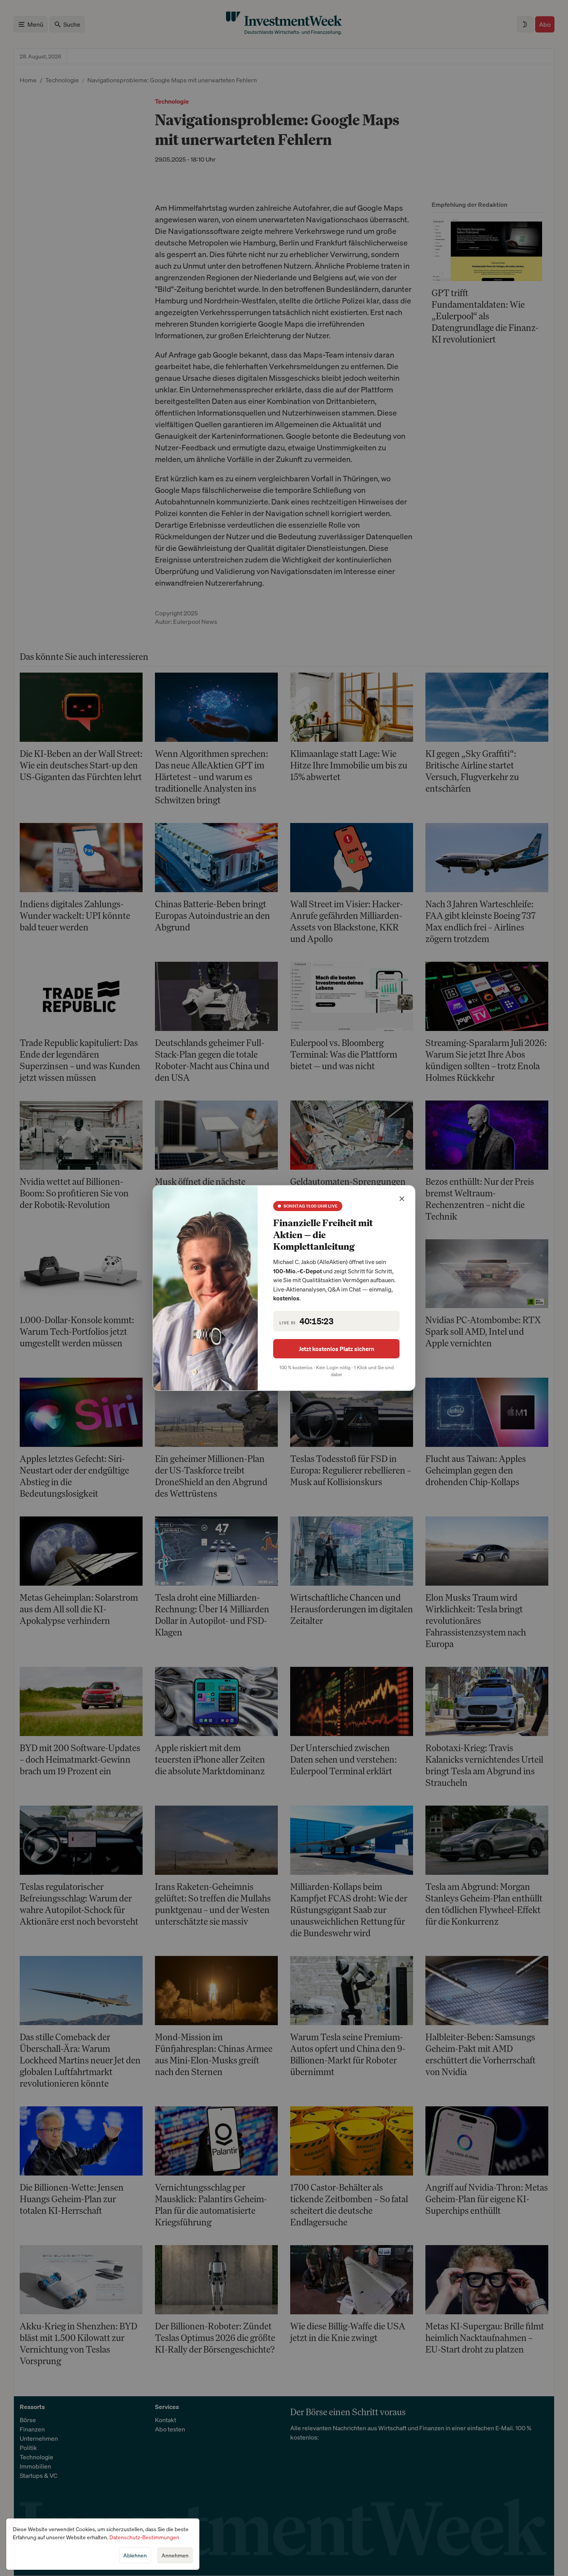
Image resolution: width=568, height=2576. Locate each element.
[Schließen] (402, 1199)
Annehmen (175, 2555)
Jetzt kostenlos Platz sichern (337, 1349)
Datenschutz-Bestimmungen (144, 2537)
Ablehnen (135, 2555)
